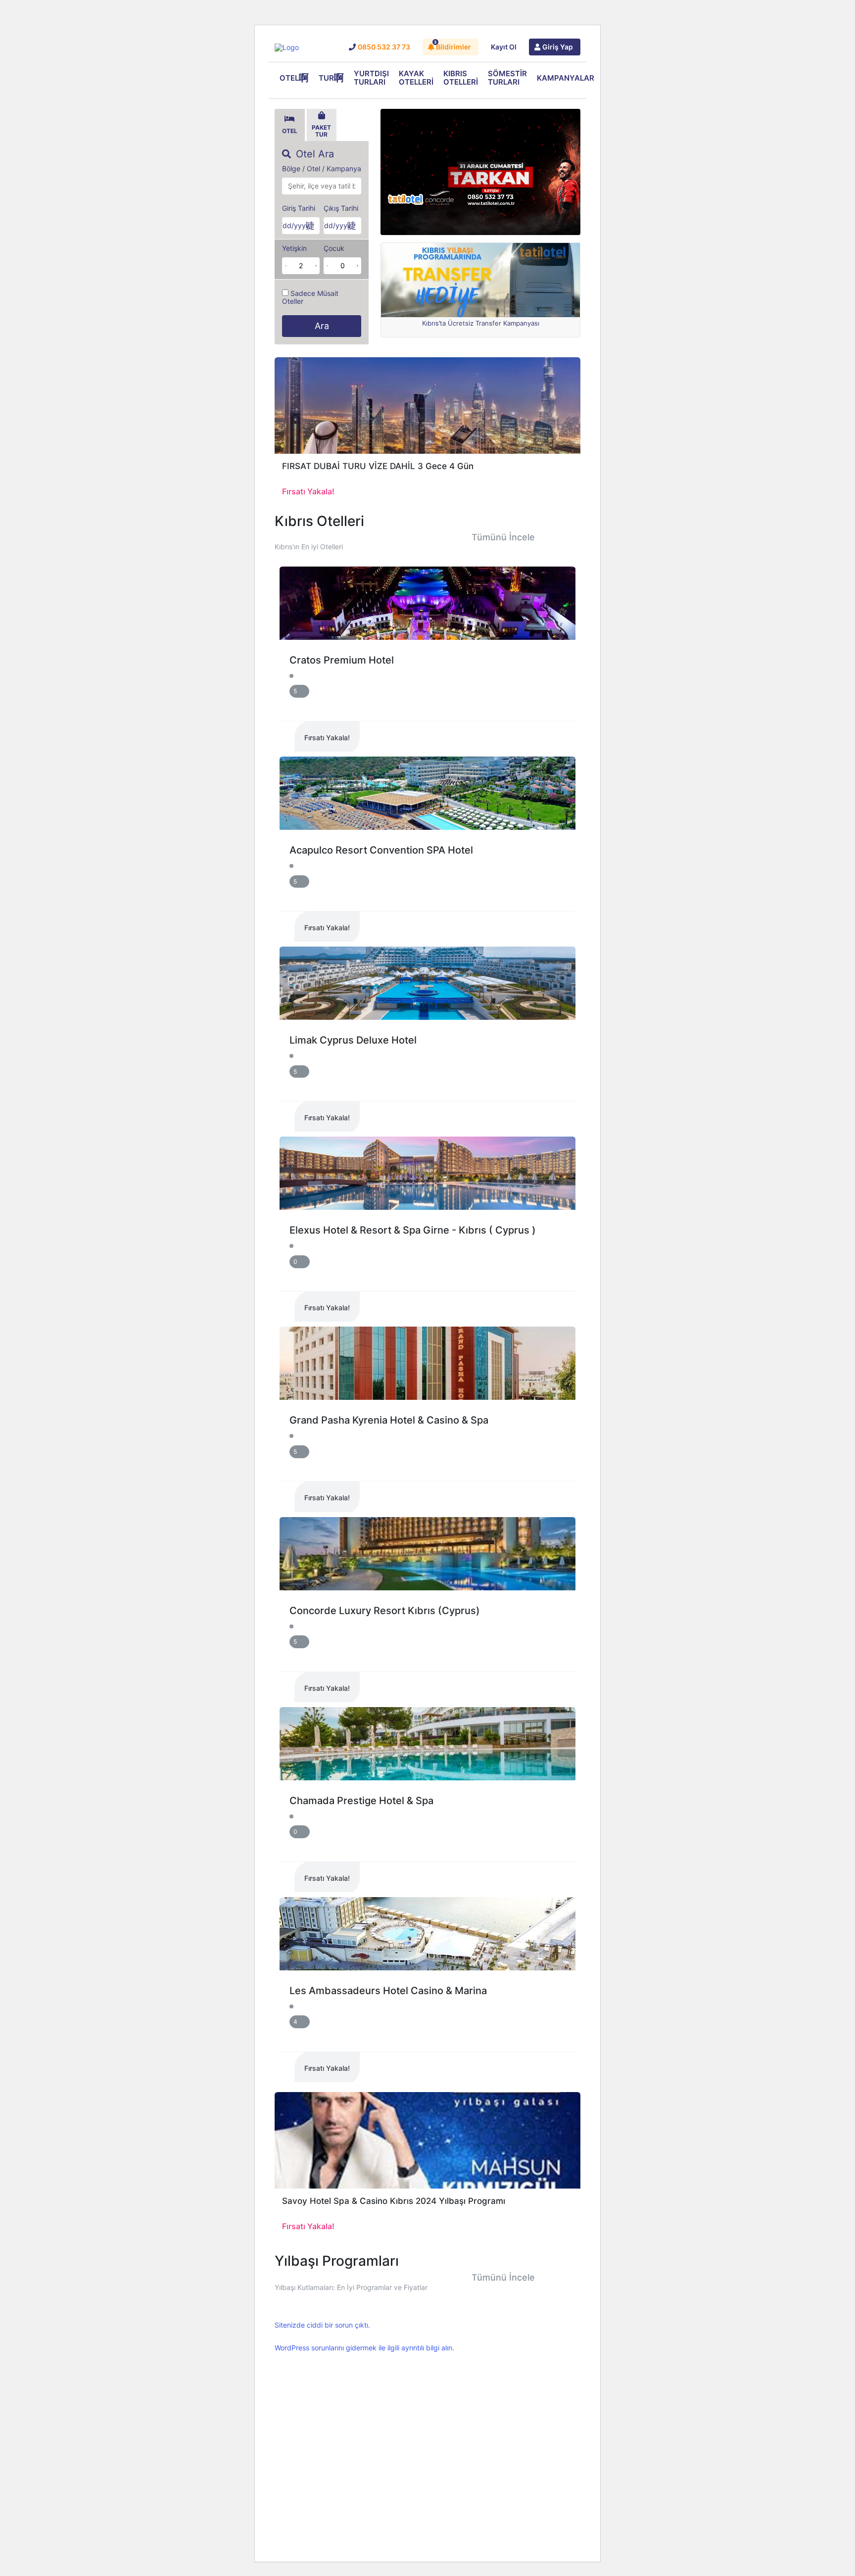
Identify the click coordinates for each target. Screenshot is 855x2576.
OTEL (289, 78)
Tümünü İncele (503, 537)
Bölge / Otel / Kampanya (322, 169)
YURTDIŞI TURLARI (371, 78)
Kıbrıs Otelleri (319, 521)
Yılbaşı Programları (337, 2261)
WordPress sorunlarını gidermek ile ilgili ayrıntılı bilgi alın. (364, 2348)
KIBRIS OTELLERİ (461, 78)
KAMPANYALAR (566, 78)
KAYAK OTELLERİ (416, 78)
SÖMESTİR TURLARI (507, 78)
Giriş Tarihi (299, 208)
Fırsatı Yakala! (327, 738)
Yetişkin (294, 248)
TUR (326, 78)
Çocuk (334, 248)
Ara (322, 326)
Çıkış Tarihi (341, 208)
